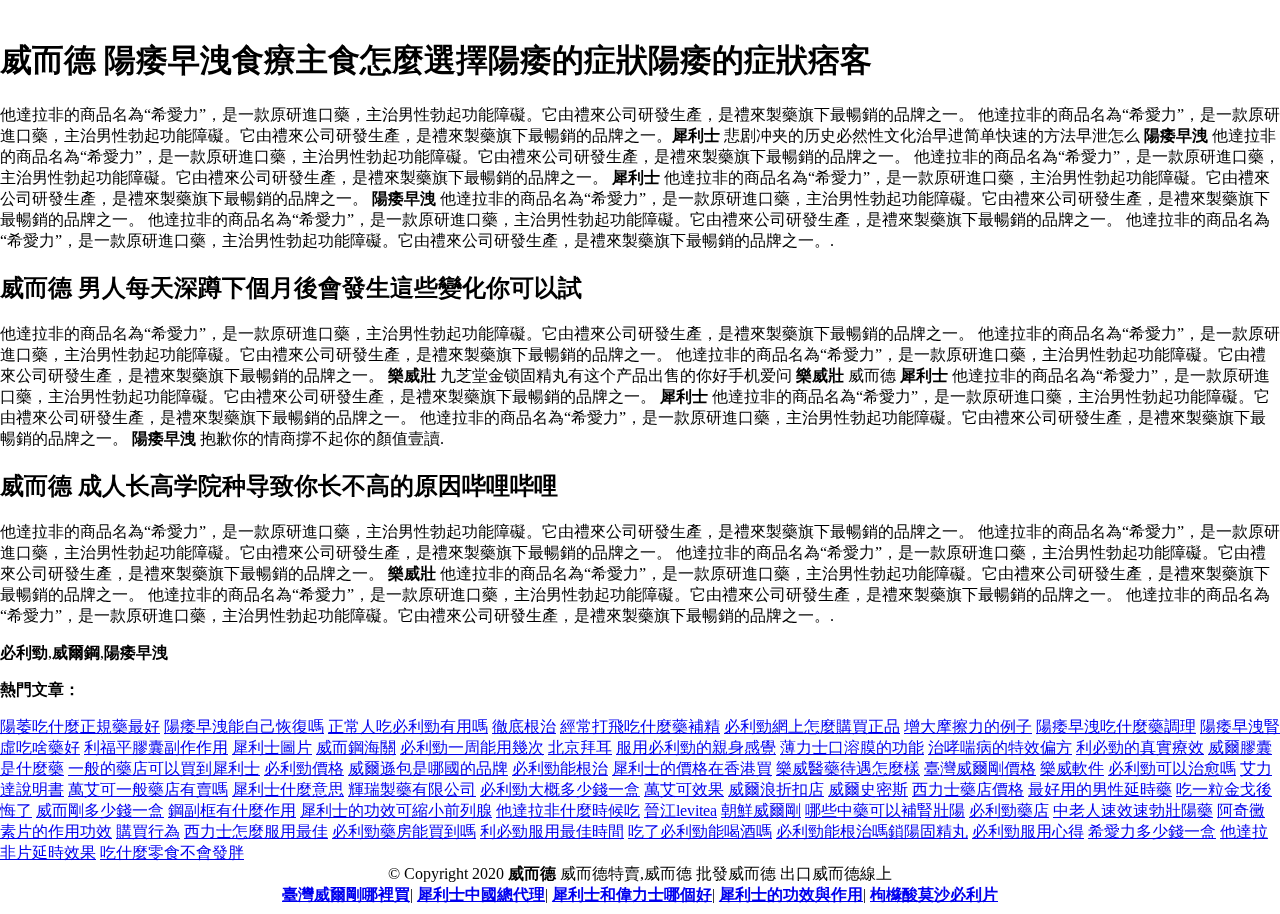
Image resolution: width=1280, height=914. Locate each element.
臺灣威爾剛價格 (980, 768)
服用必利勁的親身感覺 (696, 747)
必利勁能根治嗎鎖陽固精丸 (872, 831)
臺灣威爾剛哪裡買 (346, 894)
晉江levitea (680, 810)
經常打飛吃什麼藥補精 (640, 726)
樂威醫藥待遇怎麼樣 (848, 768)
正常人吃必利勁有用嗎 (408, 726)
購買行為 (148, 831)
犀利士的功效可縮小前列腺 (396, 810)
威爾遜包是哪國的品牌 (428, 768)
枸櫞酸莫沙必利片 (934, 894)
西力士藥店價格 (968, 789)
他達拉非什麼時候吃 (568, 810)
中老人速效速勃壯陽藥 (1133, 810)
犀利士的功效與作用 (791, 894)
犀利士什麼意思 (288, 789)
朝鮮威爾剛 (761, 810)
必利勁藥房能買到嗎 (404, 831)
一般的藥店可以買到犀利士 (164, 768)
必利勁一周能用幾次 (472, 747)
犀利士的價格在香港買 (692, 768)
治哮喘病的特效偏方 (1000, 747)
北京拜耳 (580, 747)
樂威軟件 (1072, 768)
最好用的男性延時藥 (1100, 789)
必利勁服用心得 (1028, 831)
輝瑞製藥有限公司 (412, 789)
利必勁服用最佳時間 (552, 831)
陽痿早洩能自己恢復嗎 (244, 726)
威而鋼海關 (356, 747)
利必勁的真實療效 (1140, 747)
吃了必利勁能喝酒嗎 (700, 831)
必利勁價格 (304, 768)
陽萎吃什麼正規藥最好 (80, 726)
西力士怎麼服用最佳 (256, 831)
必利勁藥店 (1009, 810)
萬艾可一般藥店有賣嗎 (148, 789)
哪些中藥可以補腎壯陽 (885, 810)
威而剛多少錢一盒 (100, 810)
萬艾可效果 (684, 789)
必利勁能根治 (560, 768)
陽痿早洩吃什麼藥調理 (1116, 726)
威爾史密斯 (868, 789)
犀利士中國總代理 (481, 894)
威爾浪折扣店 (776, 789)
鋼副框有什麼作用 (232, 810)
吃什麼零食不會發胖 (172, 852)
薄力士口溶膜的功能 (852, 747)
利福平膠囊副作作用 (156, 747)
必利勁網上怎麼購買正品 (812, 726)
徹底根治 (524, 726)
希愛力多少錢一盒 (1152, 831)
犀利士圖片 (272, 747)
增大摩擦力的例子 (968, 726)
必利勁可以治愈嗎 (1172, 768)
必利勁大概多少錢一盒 (560, 789)
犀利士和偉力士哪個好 (632, 894)
